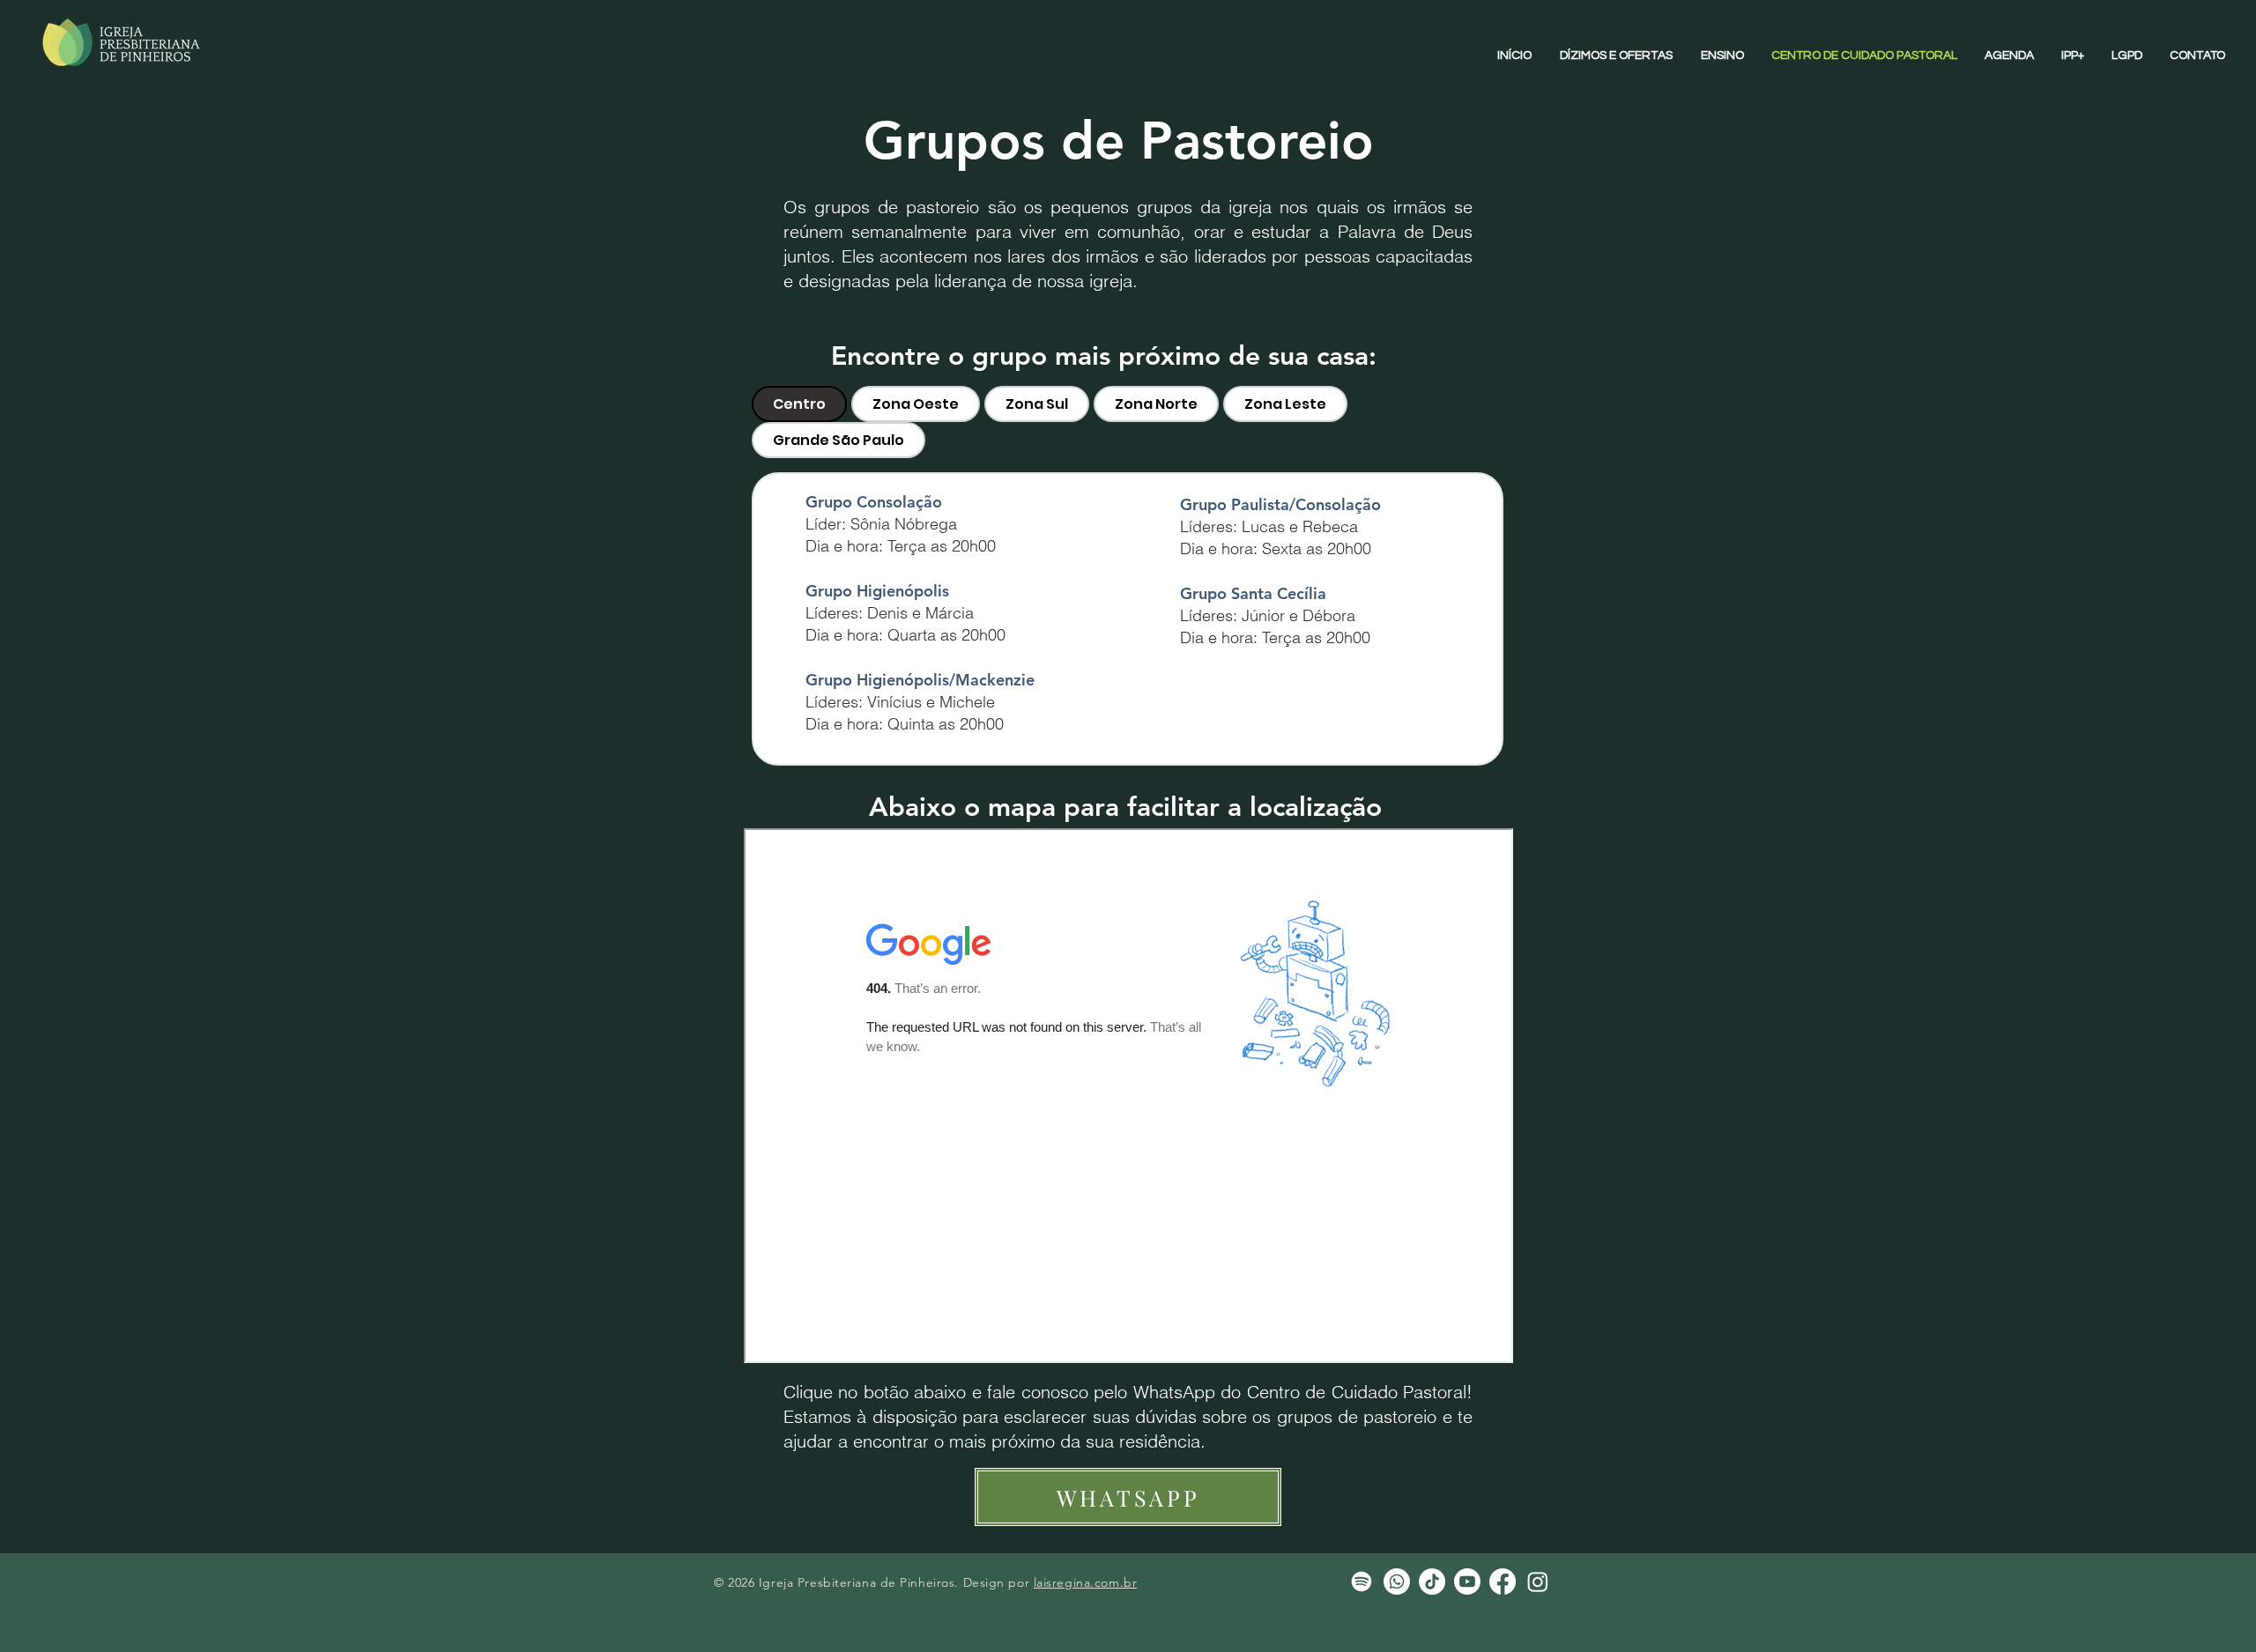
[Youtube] (1467, 1582)
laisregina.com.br (1086, 1582)
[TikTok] (1432, 1582)
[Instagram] (1538, 1582)
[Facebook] (1503, 1582)
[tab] (799, 404)
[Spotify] (1362, 1582)
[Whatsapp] (1397, 1582)
